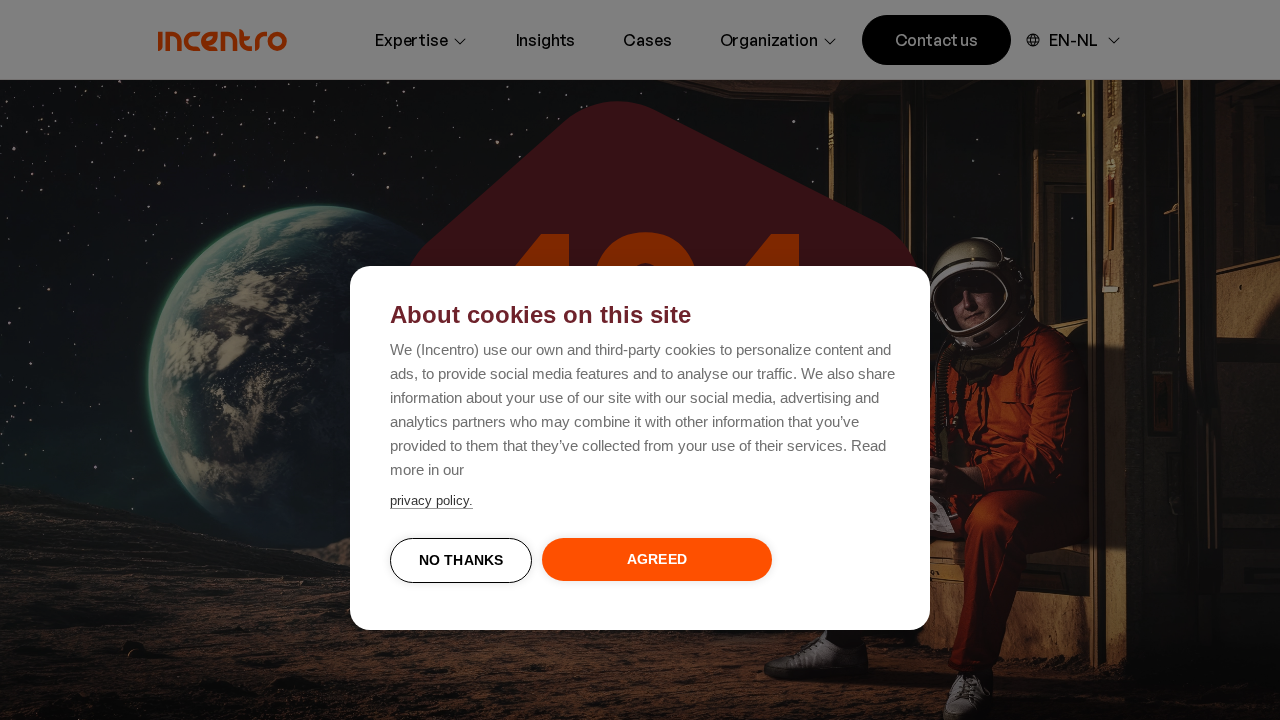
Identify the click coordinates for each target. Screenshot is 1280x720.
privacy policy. (431, 500)
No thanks (461, 560)
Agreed (657, 559)
